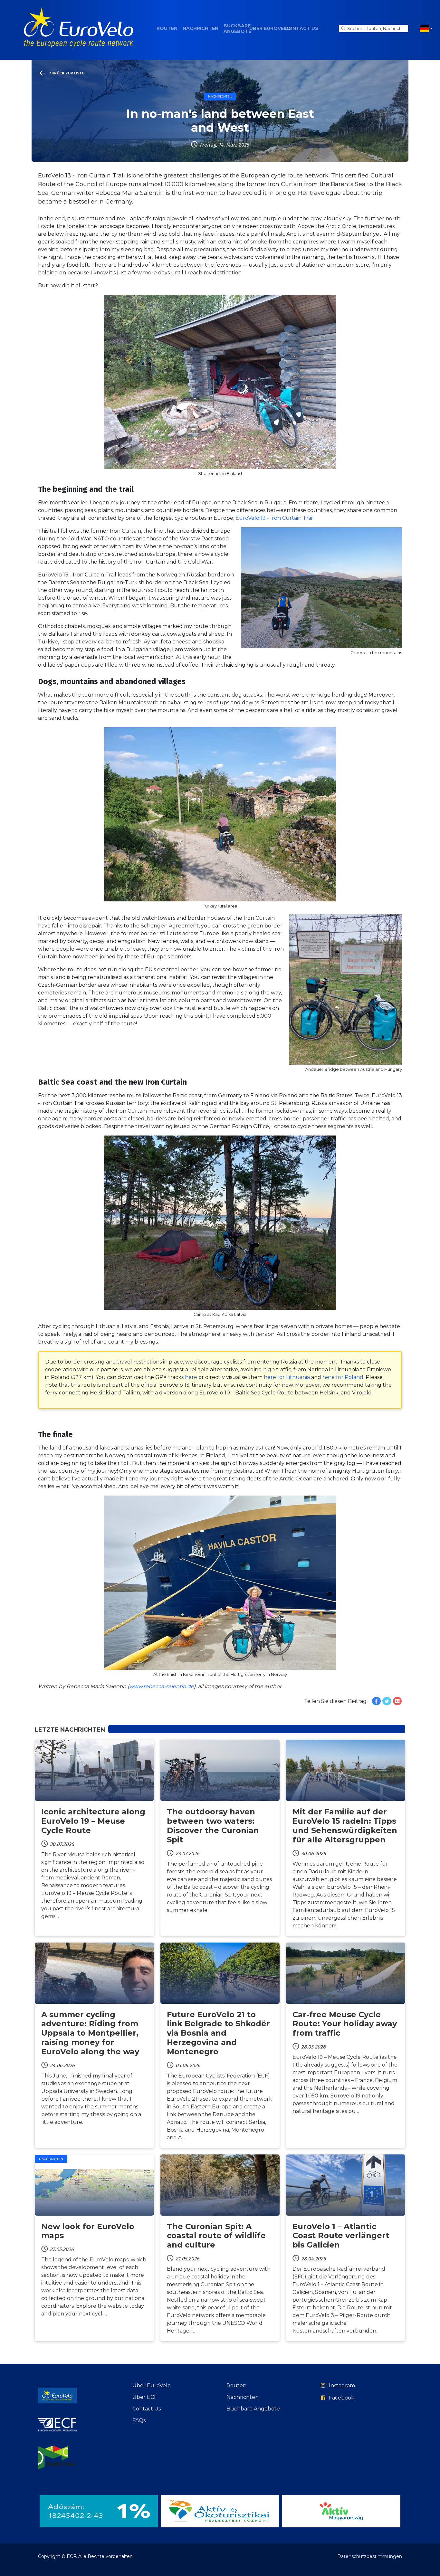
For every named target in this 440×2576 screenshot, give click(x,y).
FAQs (139, 2420)
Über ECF (145, 2397)
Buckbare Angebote (237, 29)
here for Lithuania (287, 1377)
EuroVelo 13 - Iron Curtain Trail (275, 518)
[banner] (79, 29)
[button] (426, 29)
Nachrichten (201, 29)
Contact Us (301, 29)
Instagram (342, 2386)
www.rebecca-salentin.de (162, 1686)
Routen (167, 29)
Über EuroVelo (270, 29)
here (191, 1377)
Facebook (342, 2398)
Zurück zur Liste (67, 73)
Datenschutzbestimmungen (370, 2556)
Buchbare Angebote (253, 2409)
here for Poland (343, 1377)
